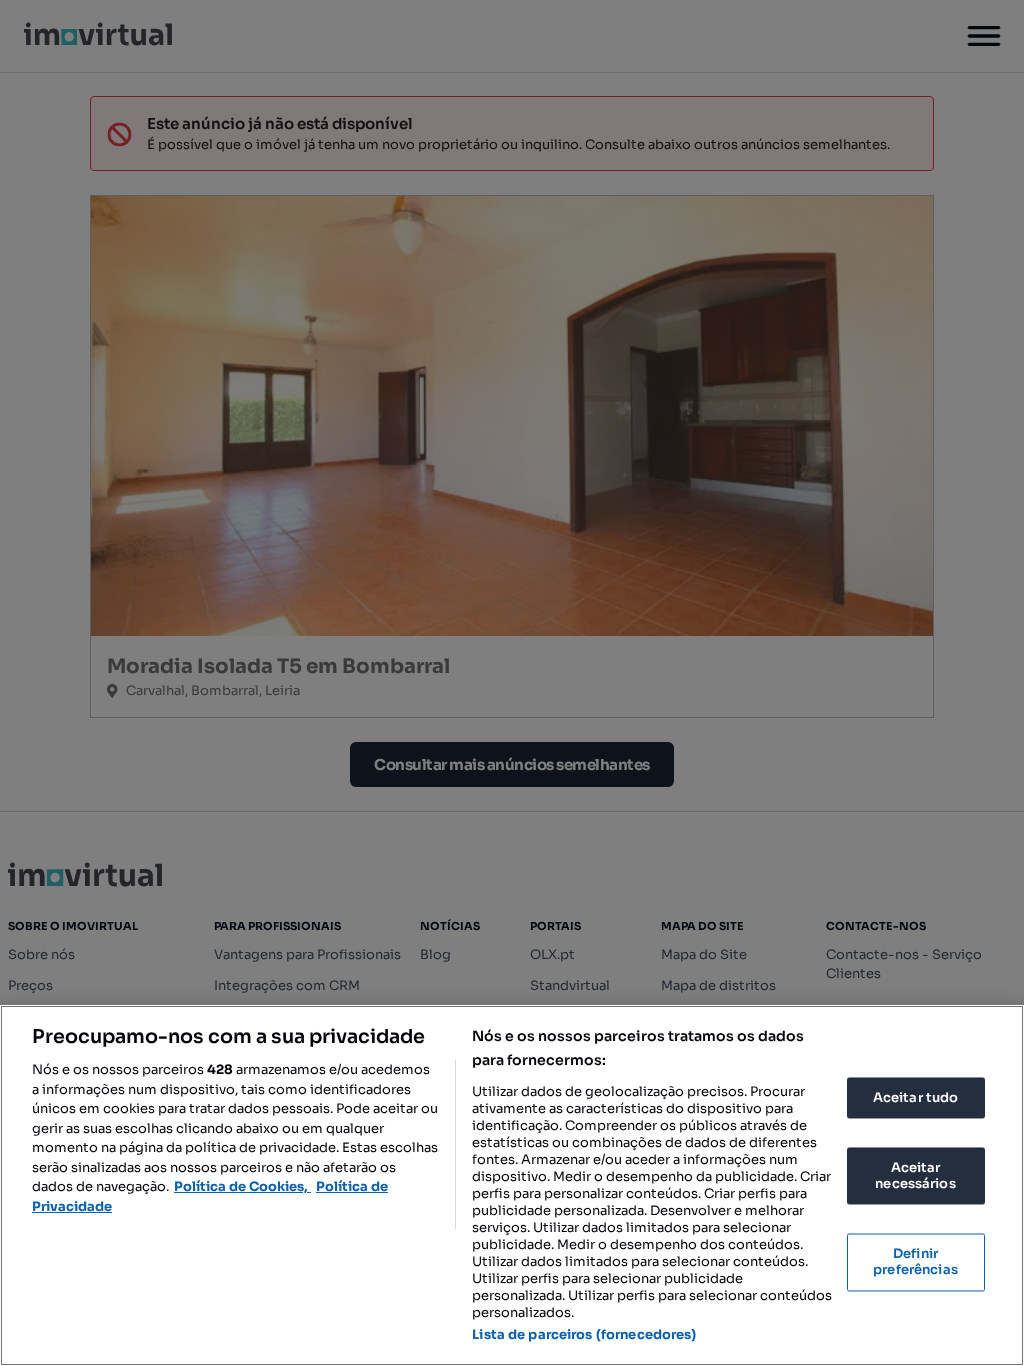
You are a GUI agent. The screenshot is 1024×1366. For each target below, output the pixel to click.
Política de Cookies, (242, 1186)
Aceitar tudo (916, 1097)
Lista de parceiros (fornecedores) (584, 1334)
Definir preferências (915, 1262)
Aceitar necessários (915, 1176)
